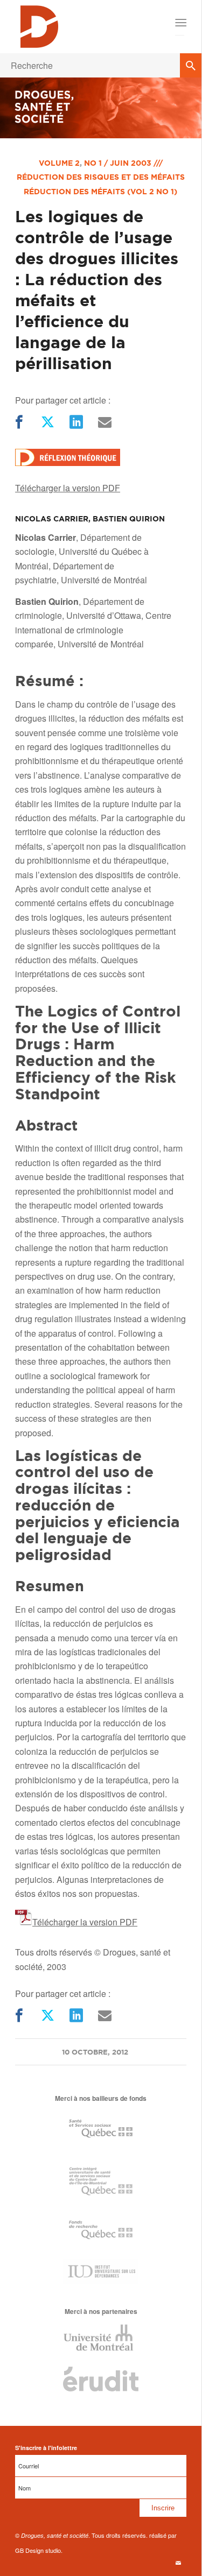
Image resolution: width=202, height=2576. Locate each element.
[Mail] (104, 422)
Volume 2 (59, 163)
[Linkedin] (75, 422)
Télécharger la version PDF (68, 488)
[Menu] (180, 23)
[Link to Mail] (178, 2563)
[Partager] (18, 422)
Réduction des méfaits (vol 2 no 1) (100, 192)
